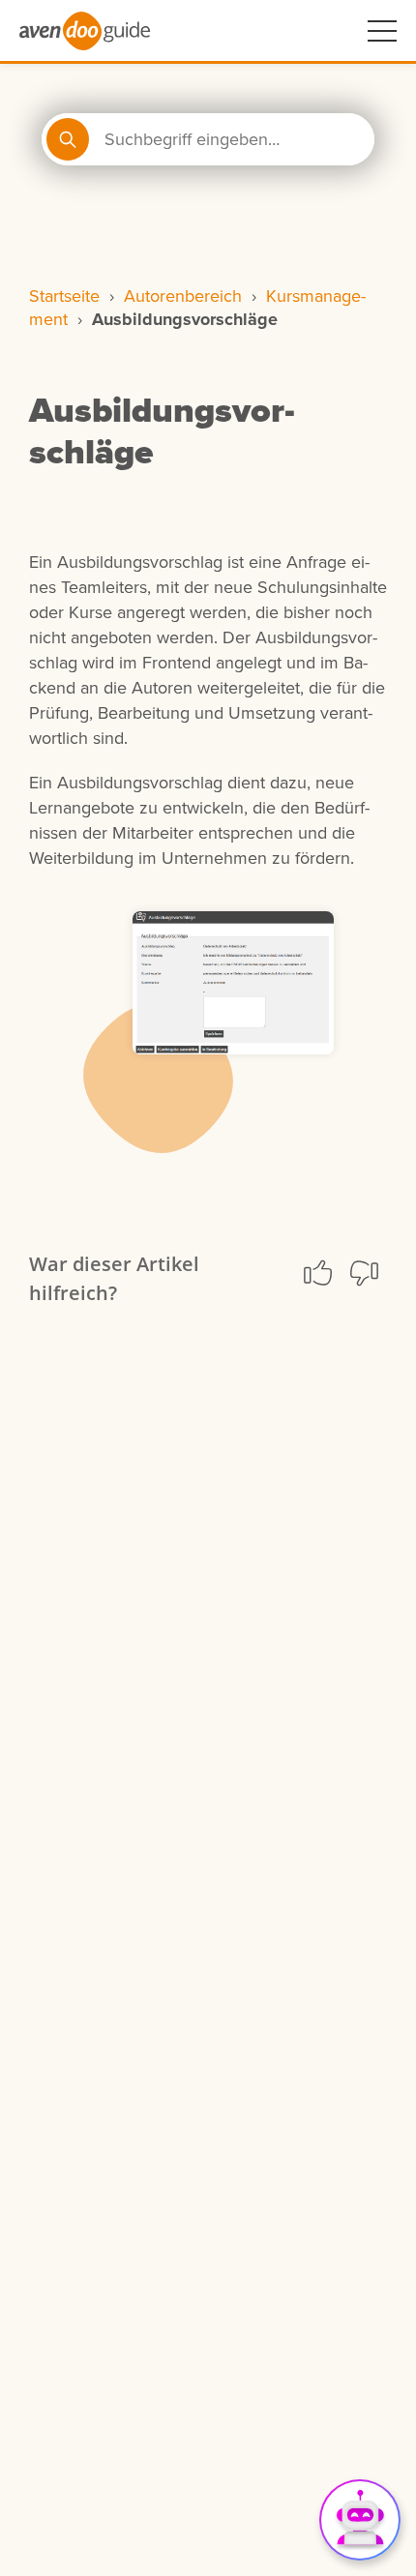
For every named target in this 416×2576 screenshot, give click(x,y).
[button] (317, 1273)
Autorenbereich (183, 296)
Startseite (64, 296)
